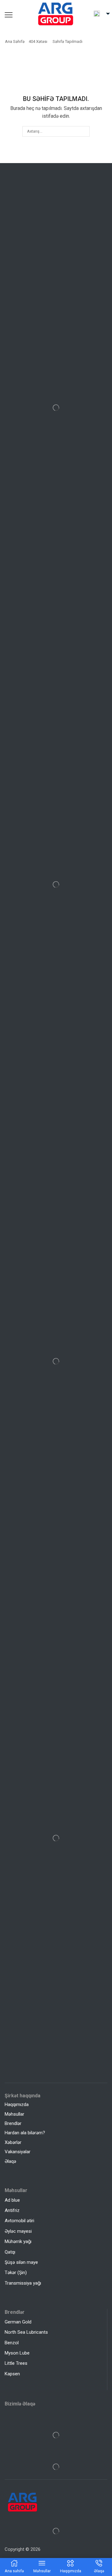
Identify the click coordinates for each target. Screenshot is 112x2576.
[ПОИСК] (84, 131)
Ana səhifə (15, 41)
